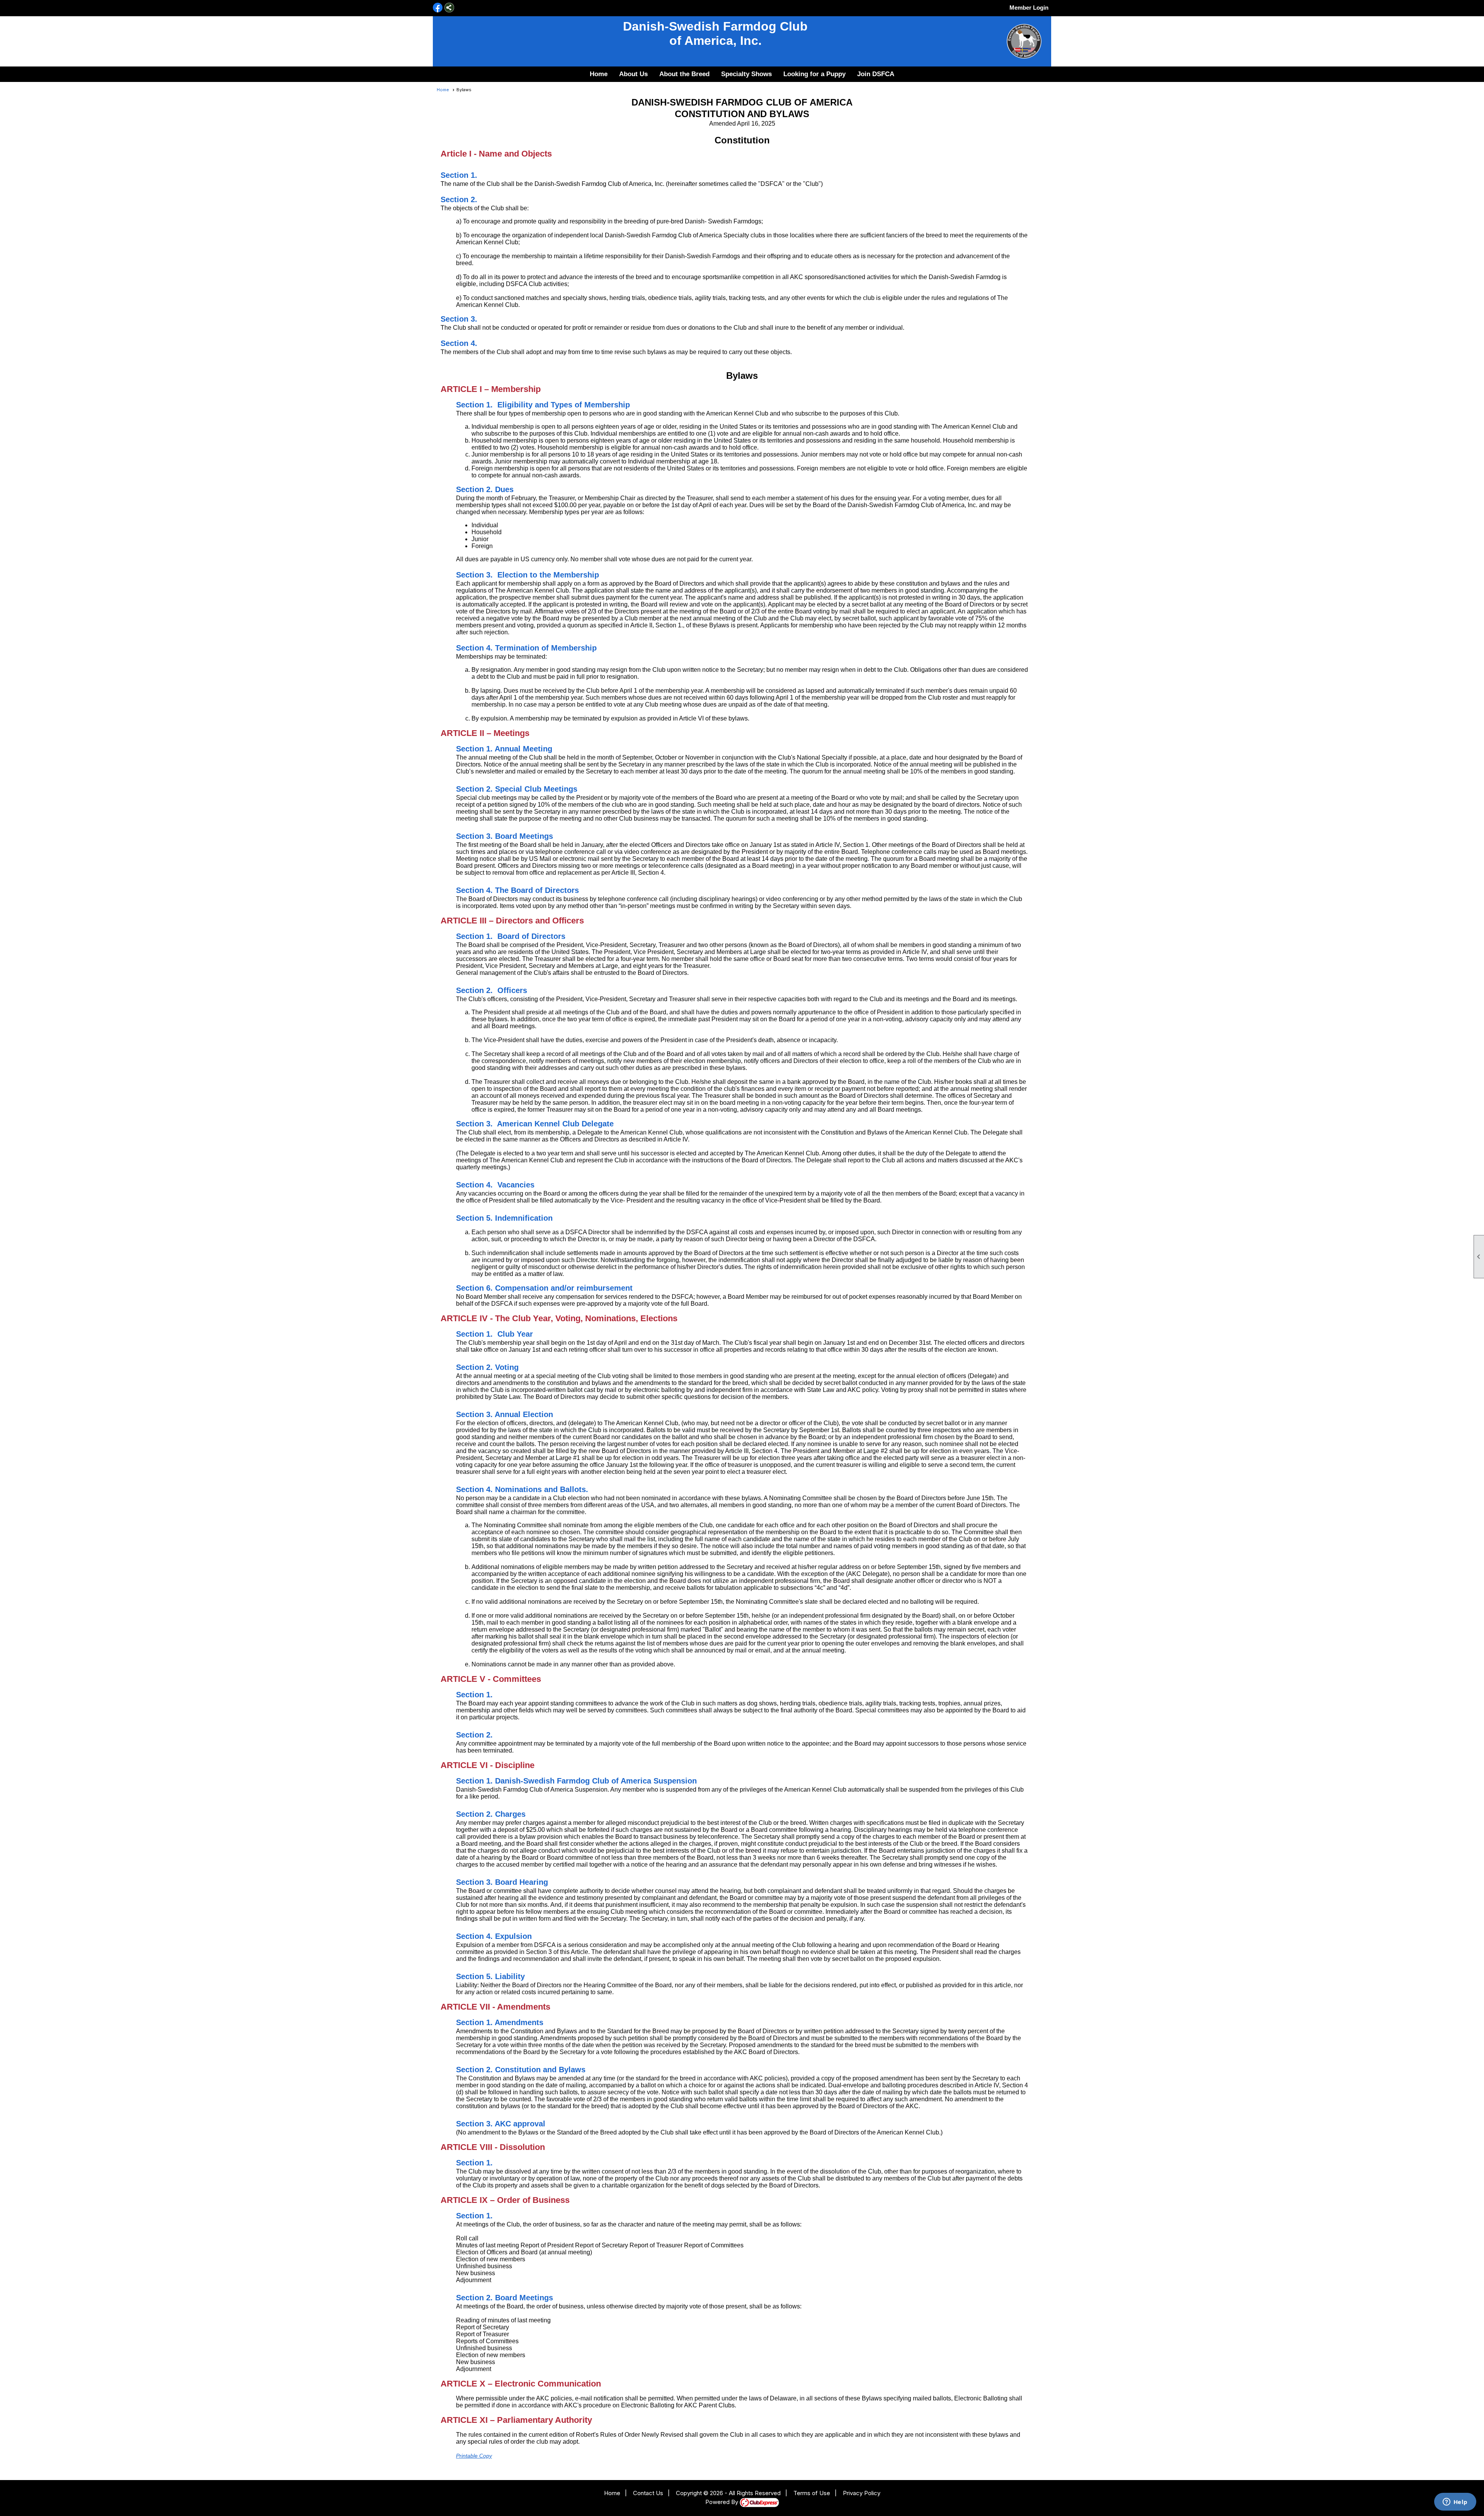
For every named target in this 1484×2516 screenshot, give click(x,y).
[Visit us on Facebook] (438, 8)
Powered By (722, 2502)
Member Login (1029, 8)
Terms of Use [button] (812, 2493)
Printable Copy (474, 2456)
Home (599, 74)
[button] (633, 74)
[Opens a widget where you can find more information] (1455, 2502)
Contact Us (648, 2493)
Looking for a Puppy (814, 74)
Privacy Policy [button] (862, 2493)
